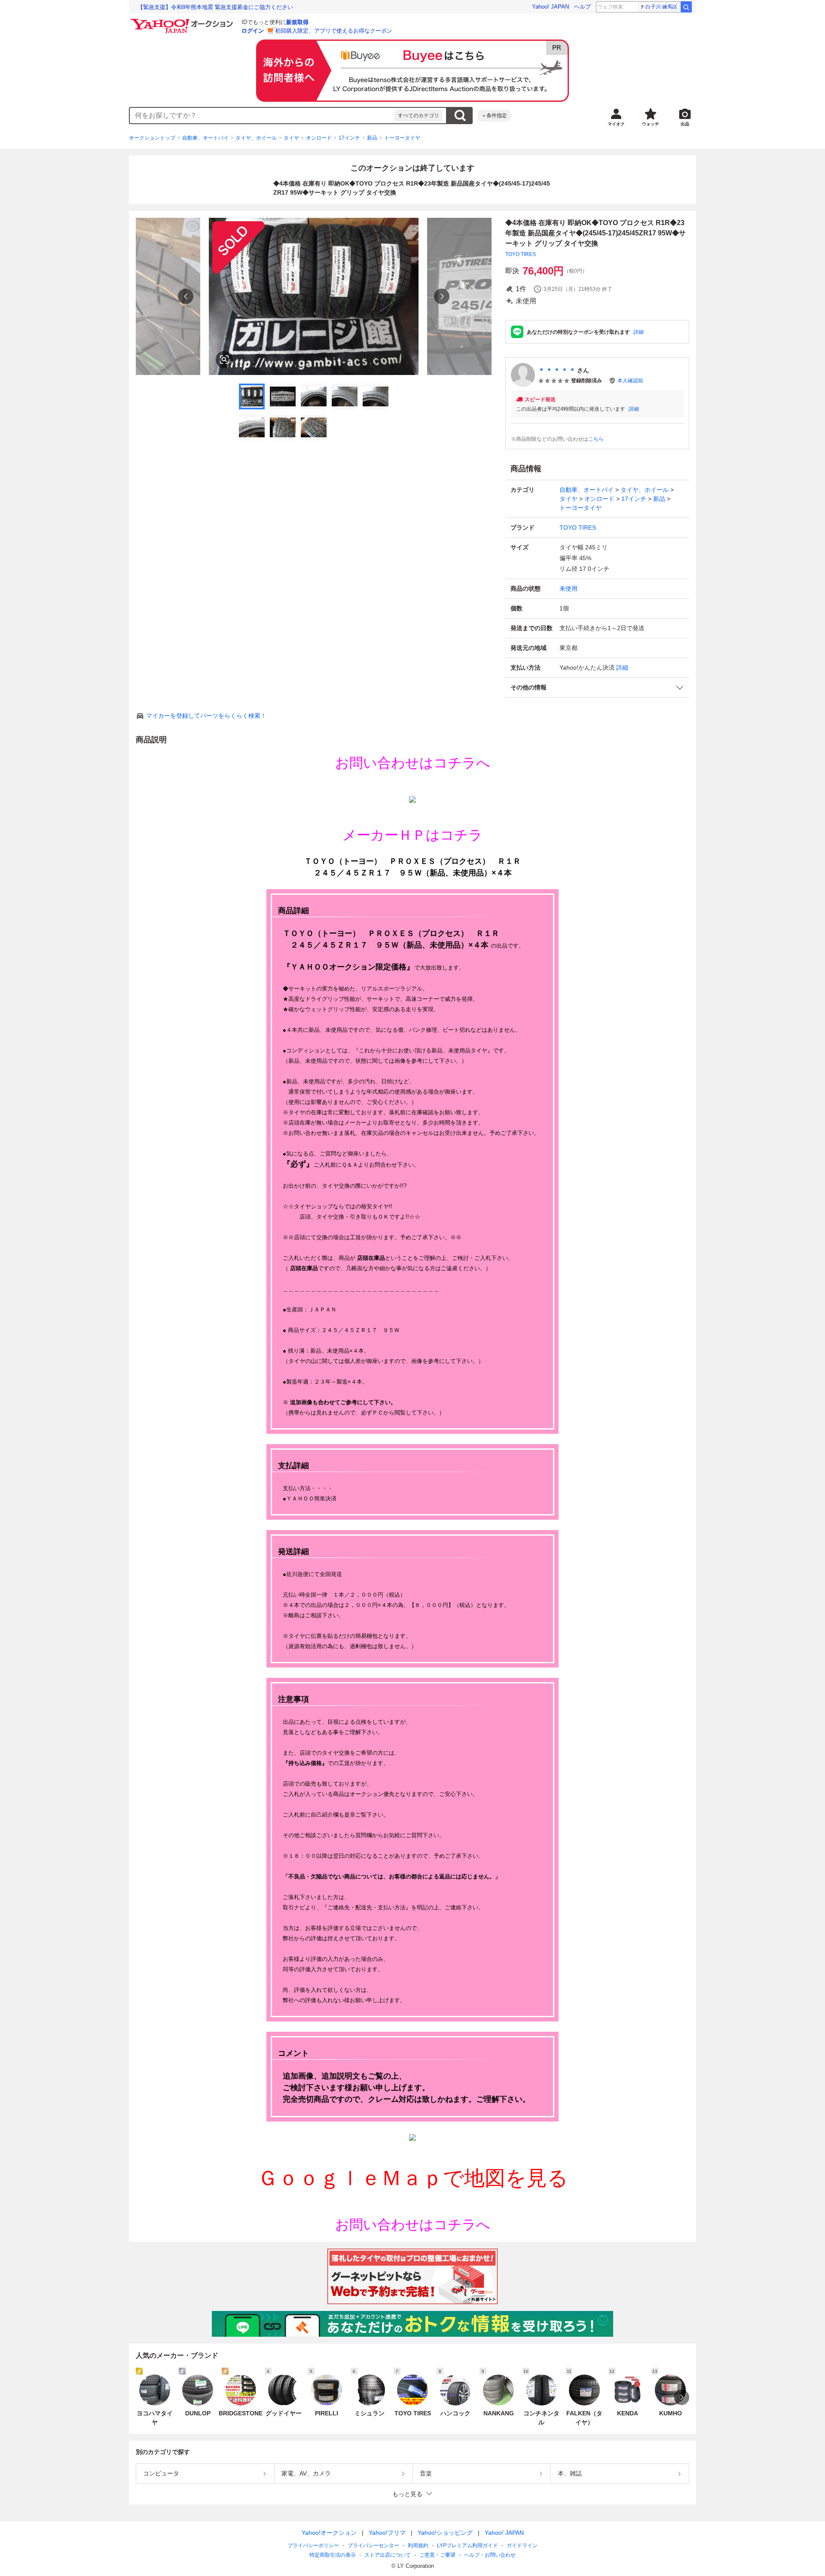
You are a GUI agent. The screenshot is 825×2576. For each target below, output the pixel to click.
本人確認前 (630, 381)
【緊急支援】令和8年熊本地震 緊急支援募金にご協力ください (215, 7)
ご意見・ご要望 (437, 2555)
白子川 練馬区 (662, 7)
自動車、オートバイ (205, 138)
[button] (597, 687)
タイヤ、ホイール (256, 138)
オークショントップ (152, 138)
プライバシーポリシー (313, 2546)
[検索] (686, 7)
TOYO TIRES (521, 254)
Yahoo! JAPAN (550, 7)
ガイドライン (522, 2546)
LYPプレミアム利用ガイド (467, 2546)
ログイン (253, 31)
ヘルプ (582, 7)
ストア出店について (388, 2555)
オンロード (319, 138)
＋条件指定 (494, 116)
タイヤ (291, 138)
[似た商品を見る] (224, 360)
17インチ (349, 138)
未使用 (568, 588)
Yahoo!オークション (329, 2533)
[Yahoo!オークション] (183, 21)
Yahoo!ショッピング (445, 2533)
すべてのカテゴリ (419, 116)
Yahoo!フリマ (387, 2533)
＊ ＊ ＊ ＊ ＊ (557, 370)
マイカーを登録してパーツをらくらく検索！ (206, 716)
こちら (596, 439)
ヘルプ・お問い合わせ (490, 2555)
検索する (460, 116)
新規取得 (297, 22)
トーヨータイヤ (402, 138)
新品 (372, 138)
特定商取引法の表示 (333, 2555)
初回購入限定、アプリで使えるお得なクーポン (334, 31)
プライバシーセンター (373, 2546)
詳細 (639, 332)
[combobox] (262, 116)
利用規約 (418, 2546)
